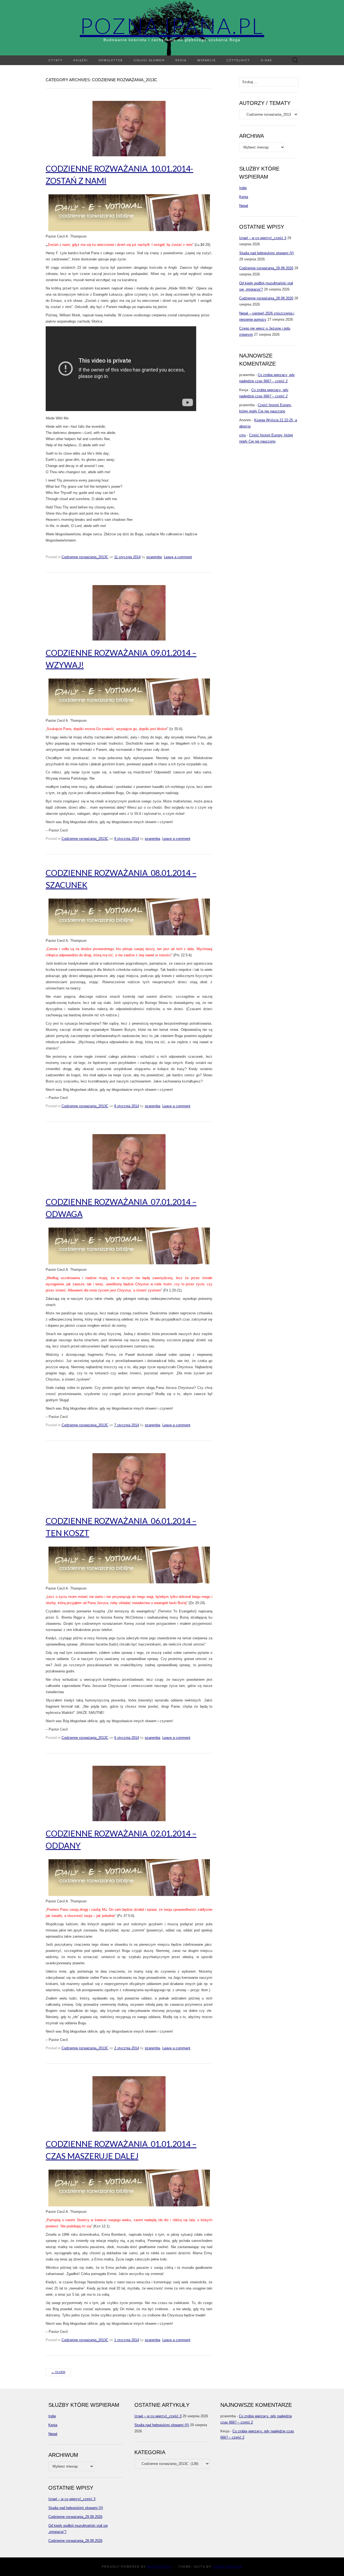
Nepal (244, 206)
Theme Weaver (227, 2567)
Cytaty (55, 60)
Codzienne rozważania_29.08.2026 (266, 268)
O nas (266, 60)
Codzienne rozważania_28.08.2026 (266, 298)
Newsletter (111, 60)
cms (243, 435)
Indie (243, 188)
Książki (81, 60)
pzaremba (154, 557)
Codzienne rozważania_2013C (85, 557)
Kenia (181, 60)
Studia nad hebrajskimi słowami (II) (266, 253)
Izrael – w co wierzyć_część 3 (263, 238)
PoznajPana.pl (172, 26)
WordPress (159, 2567)
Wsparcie (207, 60)
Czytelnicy (238, 60)
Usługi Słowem (149, 60)
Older (58, 2372)
